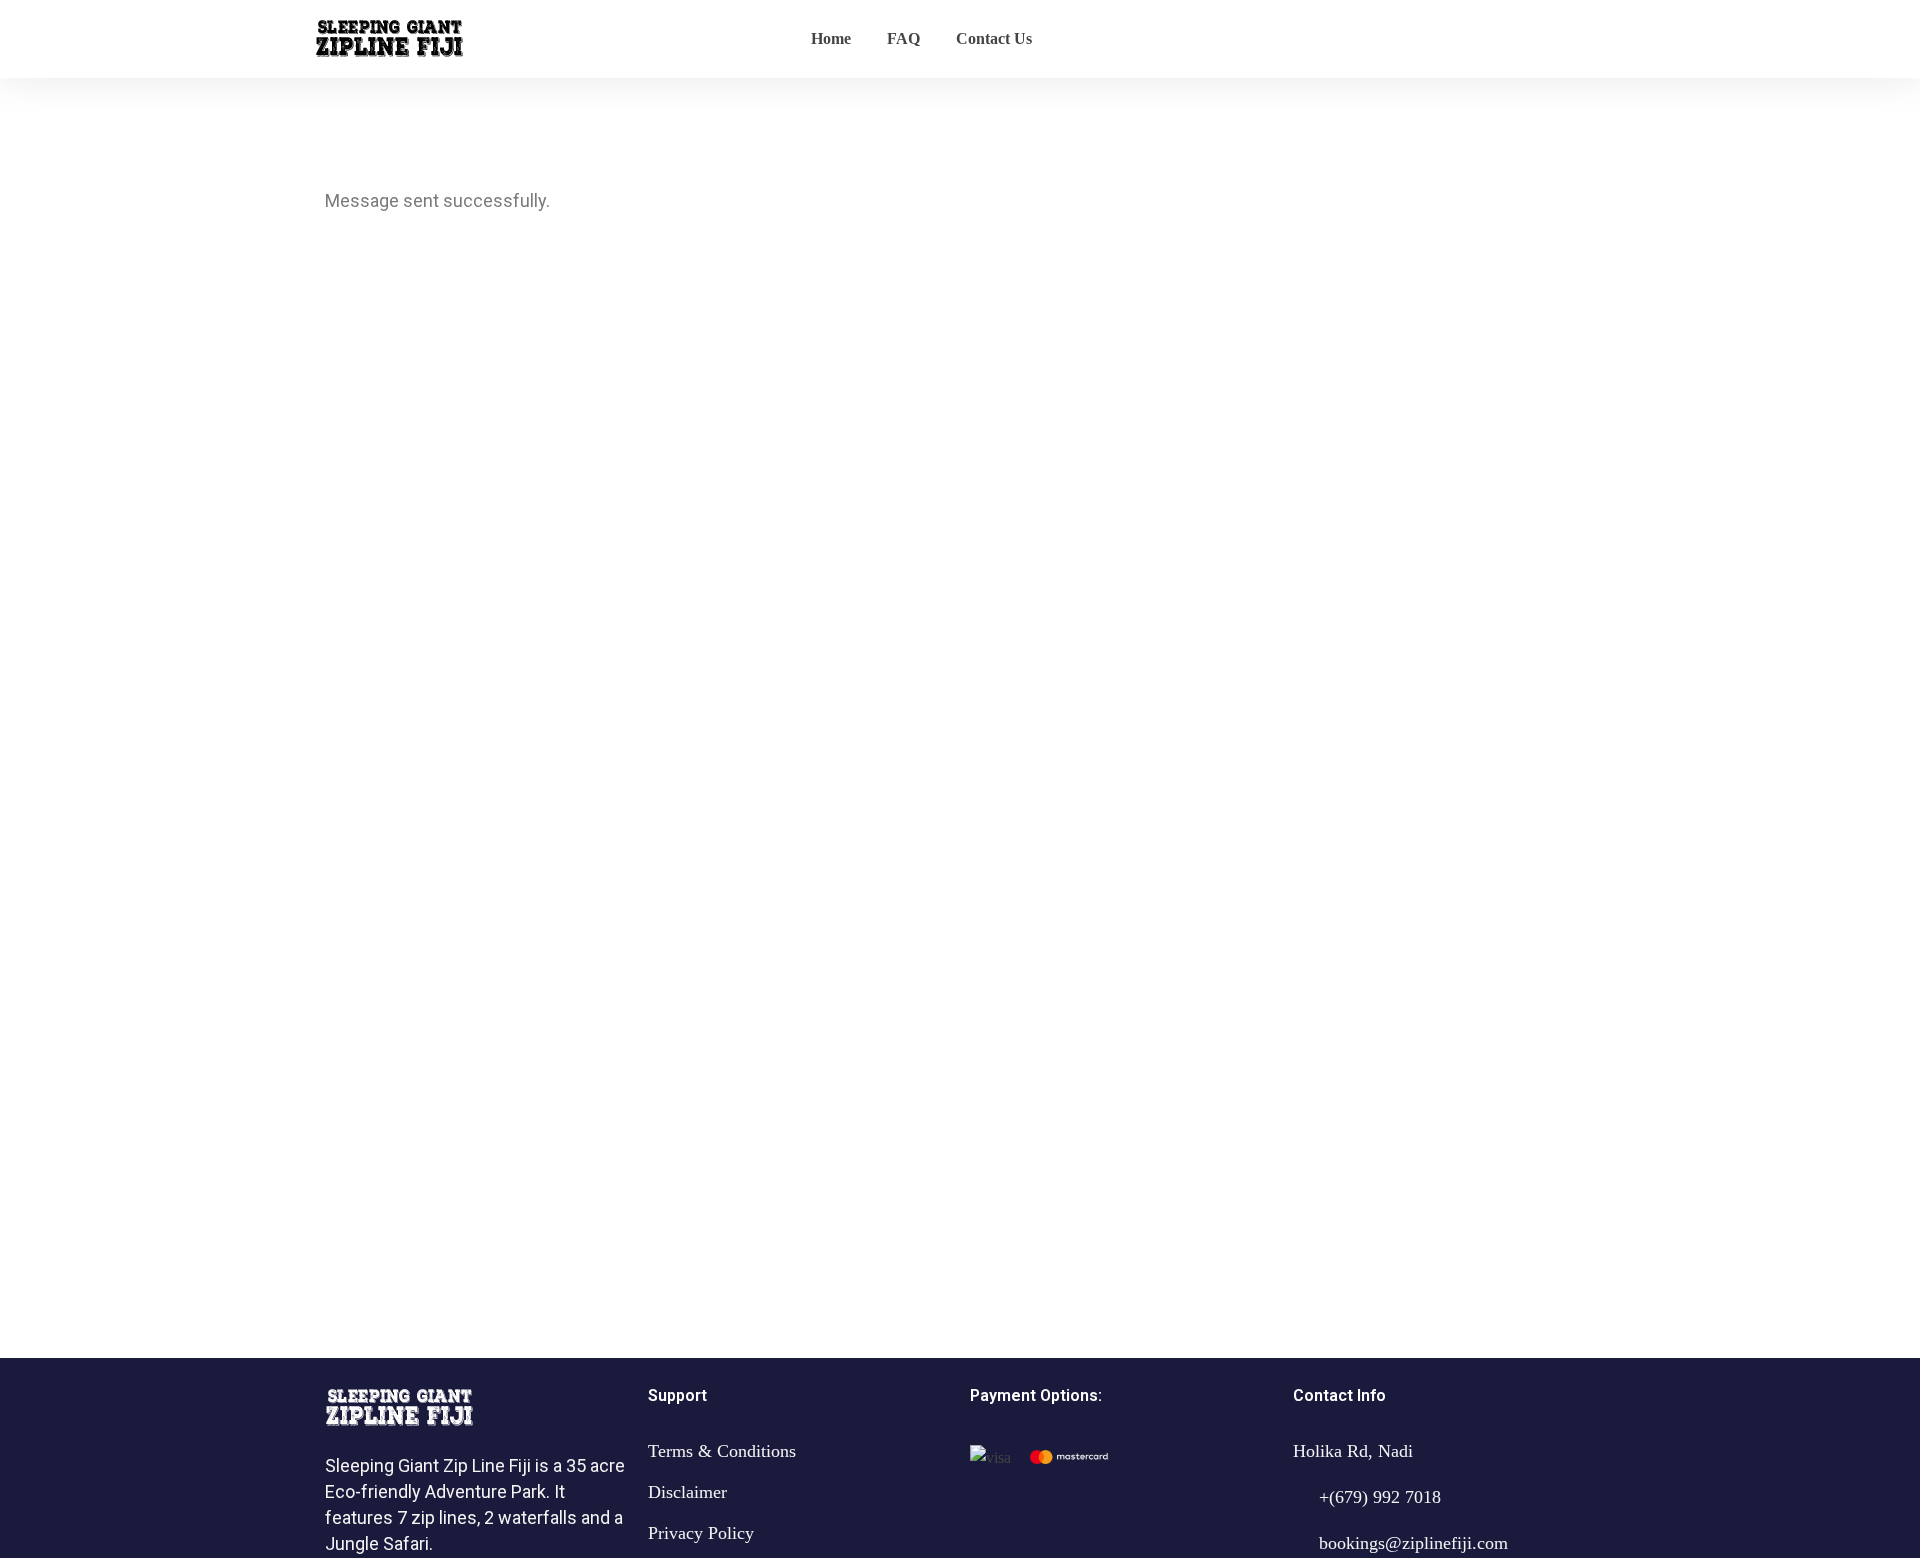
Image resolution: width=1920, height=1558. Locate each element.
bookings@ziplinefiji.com (1413, 1543)
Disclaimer (687, 1492)
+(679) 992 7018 (1380, 1497)
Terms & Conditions (722, 1451)
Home (831, 38)
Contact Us (994, 38)
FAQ (903, 38)
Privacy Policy (701, 1533)
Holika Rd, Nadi (1353, 1451)
